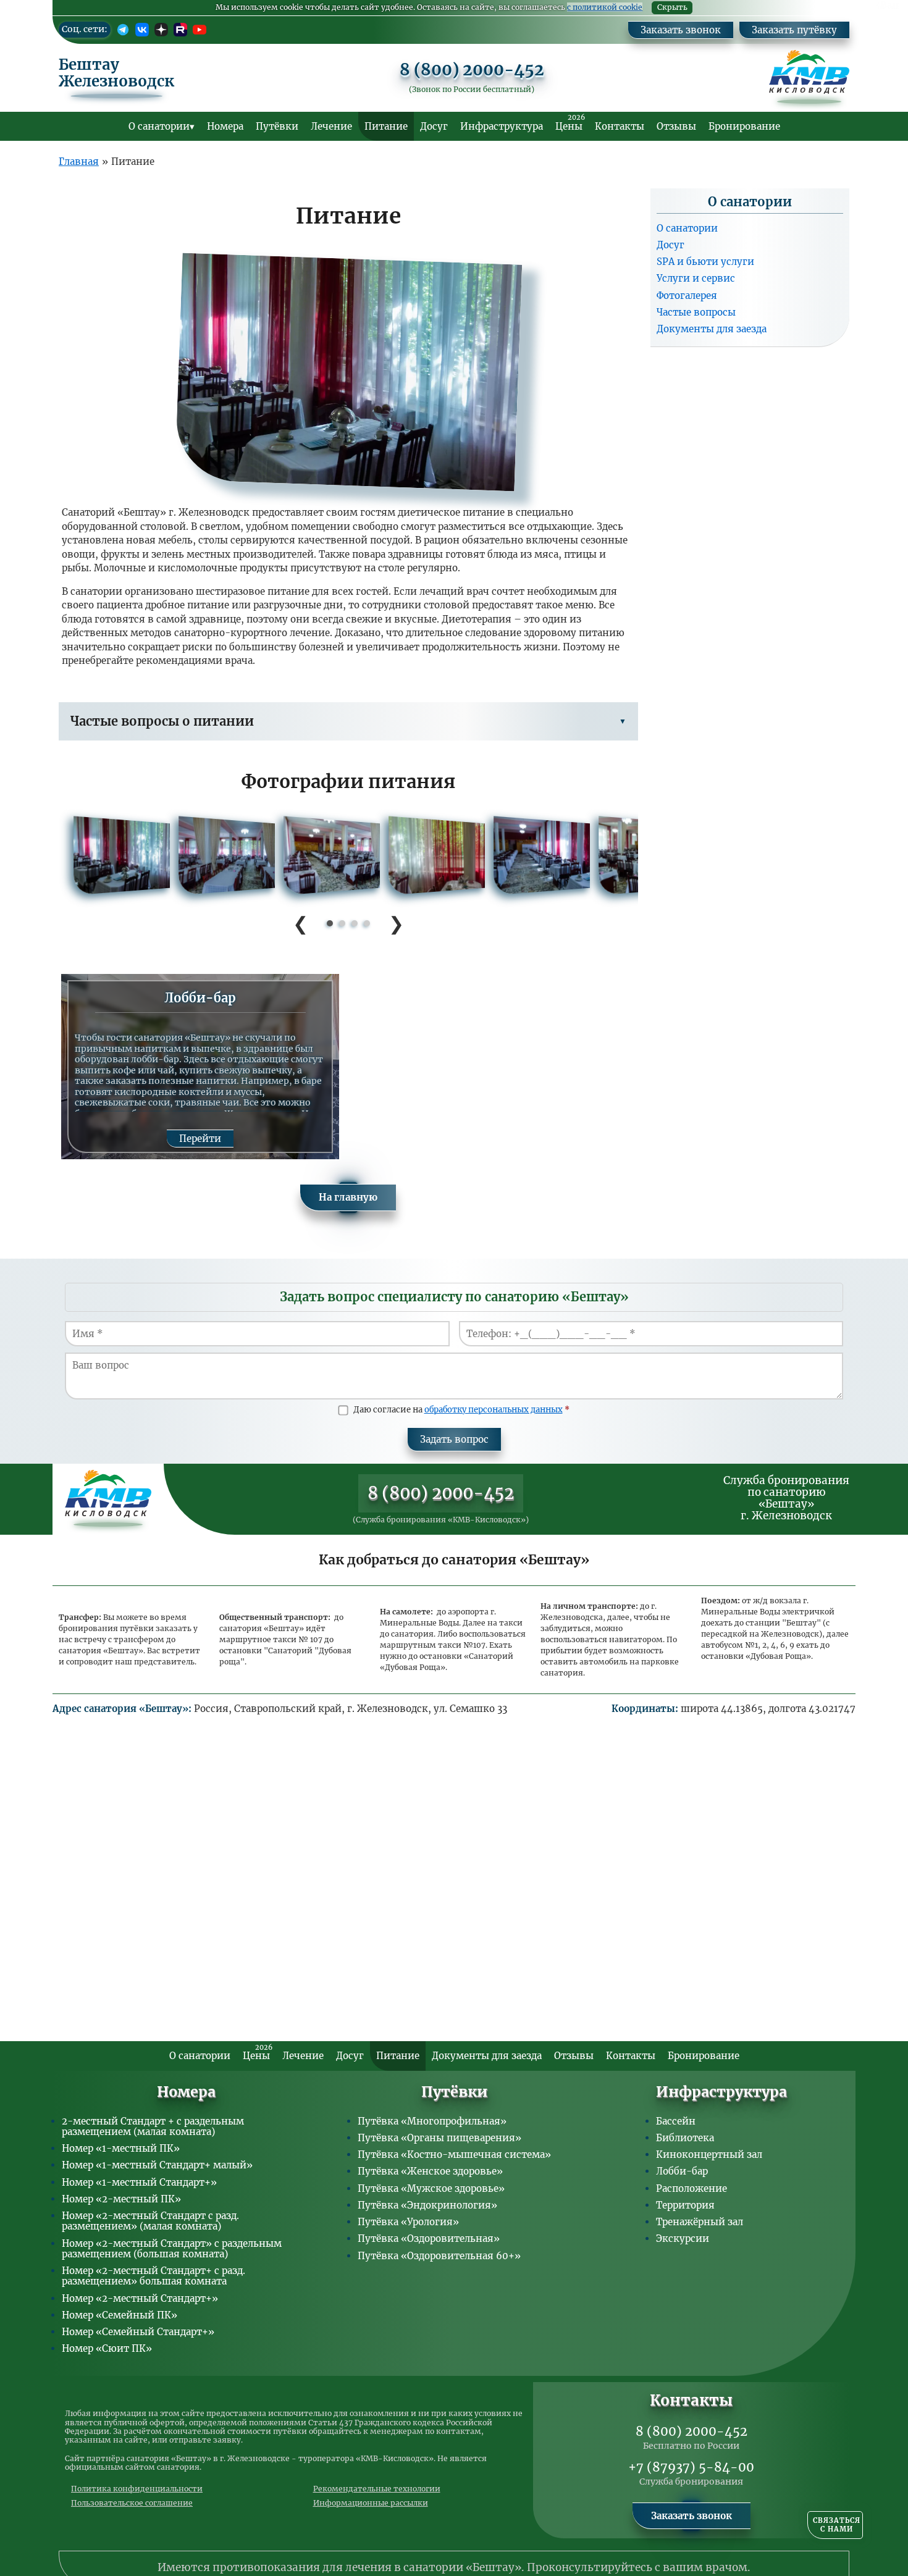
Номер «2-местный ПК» (121, 2199)
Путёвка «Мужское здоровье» (431, 2188)
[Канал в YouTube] (200, 30)
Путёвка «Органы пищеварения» (439, 2138)
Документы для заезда (712, 329)
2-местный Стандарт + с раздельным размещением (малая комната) (153, 2126)
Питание (386, 126)
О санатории (159, 126)
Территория (685, 2205)
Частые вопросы (696, 312)
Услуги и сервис (696, 278)
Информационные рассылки (371, 2503)
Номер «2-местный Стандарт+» (140, 2298)
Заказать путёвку (794, 30)
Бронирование (744, 126)
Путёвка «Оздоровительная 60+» (439, 2256)
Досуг (434, 126)
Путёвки (277, 126)
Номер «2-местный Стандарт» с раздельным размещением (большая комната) (172, 2249)
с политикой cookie (605, 7)
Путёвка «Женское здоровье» (430, 2171)
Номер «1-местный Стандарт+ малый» (157, 2165)
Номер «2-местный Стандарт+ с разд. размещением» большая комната (153, 2276)
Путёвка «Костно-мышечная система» (454, 2154)
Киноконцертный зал (709, 2154)
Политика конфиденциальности (137, 2489)
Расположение (692, 2188)
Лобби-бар (682, 2171)
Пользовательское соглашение (132, 2503)
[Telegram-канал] (123, 30)
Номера (225, 126)
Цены (570, 123)
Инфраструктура (502, 126)
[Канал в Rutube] (180, 30)
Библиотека (685, 2138)
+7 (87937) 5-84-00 (691, 2467)
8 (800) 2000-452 (472, 70)
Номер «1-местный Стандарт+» (139, 2182)
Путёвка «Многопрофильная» (432, 2121)
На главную (348, 1197)
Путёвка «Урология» (408, 2222)
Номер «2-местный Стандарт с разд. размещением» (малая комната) (150, 2221)
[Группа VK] (142, 30)
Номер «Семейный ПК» (120, 2315)
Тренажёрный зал (700, 2222)
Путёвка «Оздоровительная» (429, 2238)
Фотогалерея (687, 295)
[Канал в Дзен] (161, 30)
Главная (79, 162)
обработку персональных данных (494, 1410)
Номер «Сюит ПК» (107, 2348)
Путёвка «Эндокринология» (427, 2205)
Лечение (331, 126)
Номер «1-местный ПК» (121, 2148)
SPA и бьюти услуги (705, 262)
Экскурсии (683, 2238)
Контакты (620, 126)
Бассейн (676, 2121)
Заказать (886, 6)
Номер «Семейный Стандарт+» (138, 2332)
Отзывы (676, 126)
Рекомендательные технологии (377, 2489)
